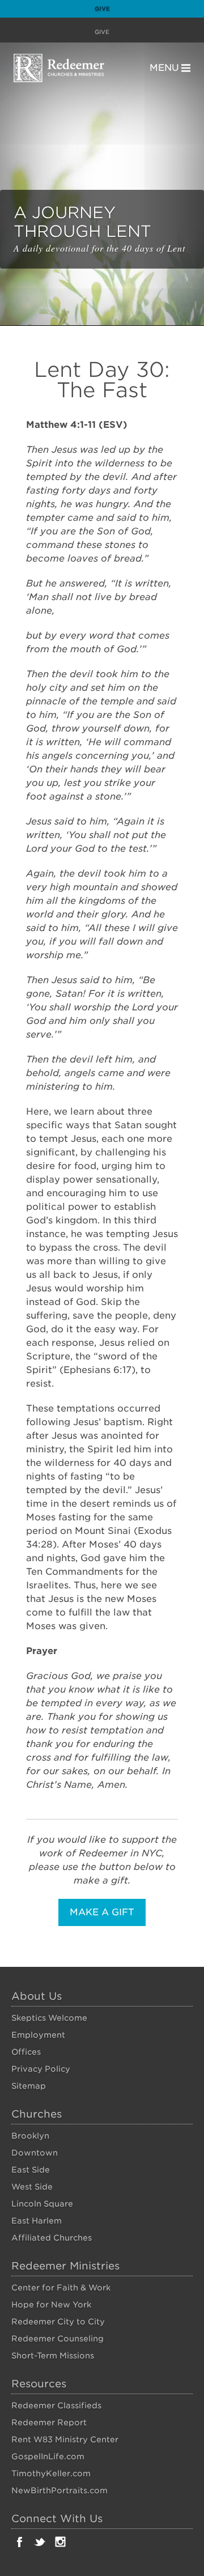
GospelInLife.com (48, 2456)
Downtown (35, 2153)
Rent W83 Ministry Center (65, 2439)
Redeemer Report (49, 2422)
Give (102, 8)
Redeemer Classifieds (56, 2405)
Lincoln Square (42, 2204)
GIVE (102, 32)
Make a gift (102, 1912)
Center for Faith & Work (61, 2288)
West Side (32, 2187)
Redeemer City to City (58, 2322)
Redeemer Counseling (58, 2339)
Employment (38, 2035)
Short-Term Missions (53, 2356)
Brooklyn (30, 2136)
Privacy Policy (41, 2069)
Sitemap (29, 2086)
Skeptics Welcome (49, 2018)
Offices (26, 2052)
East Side (31, 2170)
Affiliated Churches (52, 2238)
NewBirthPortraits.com (59, 2490)
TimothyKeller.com (51, 2473)
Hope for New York (51, 2305)
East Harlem (37, 2221)
